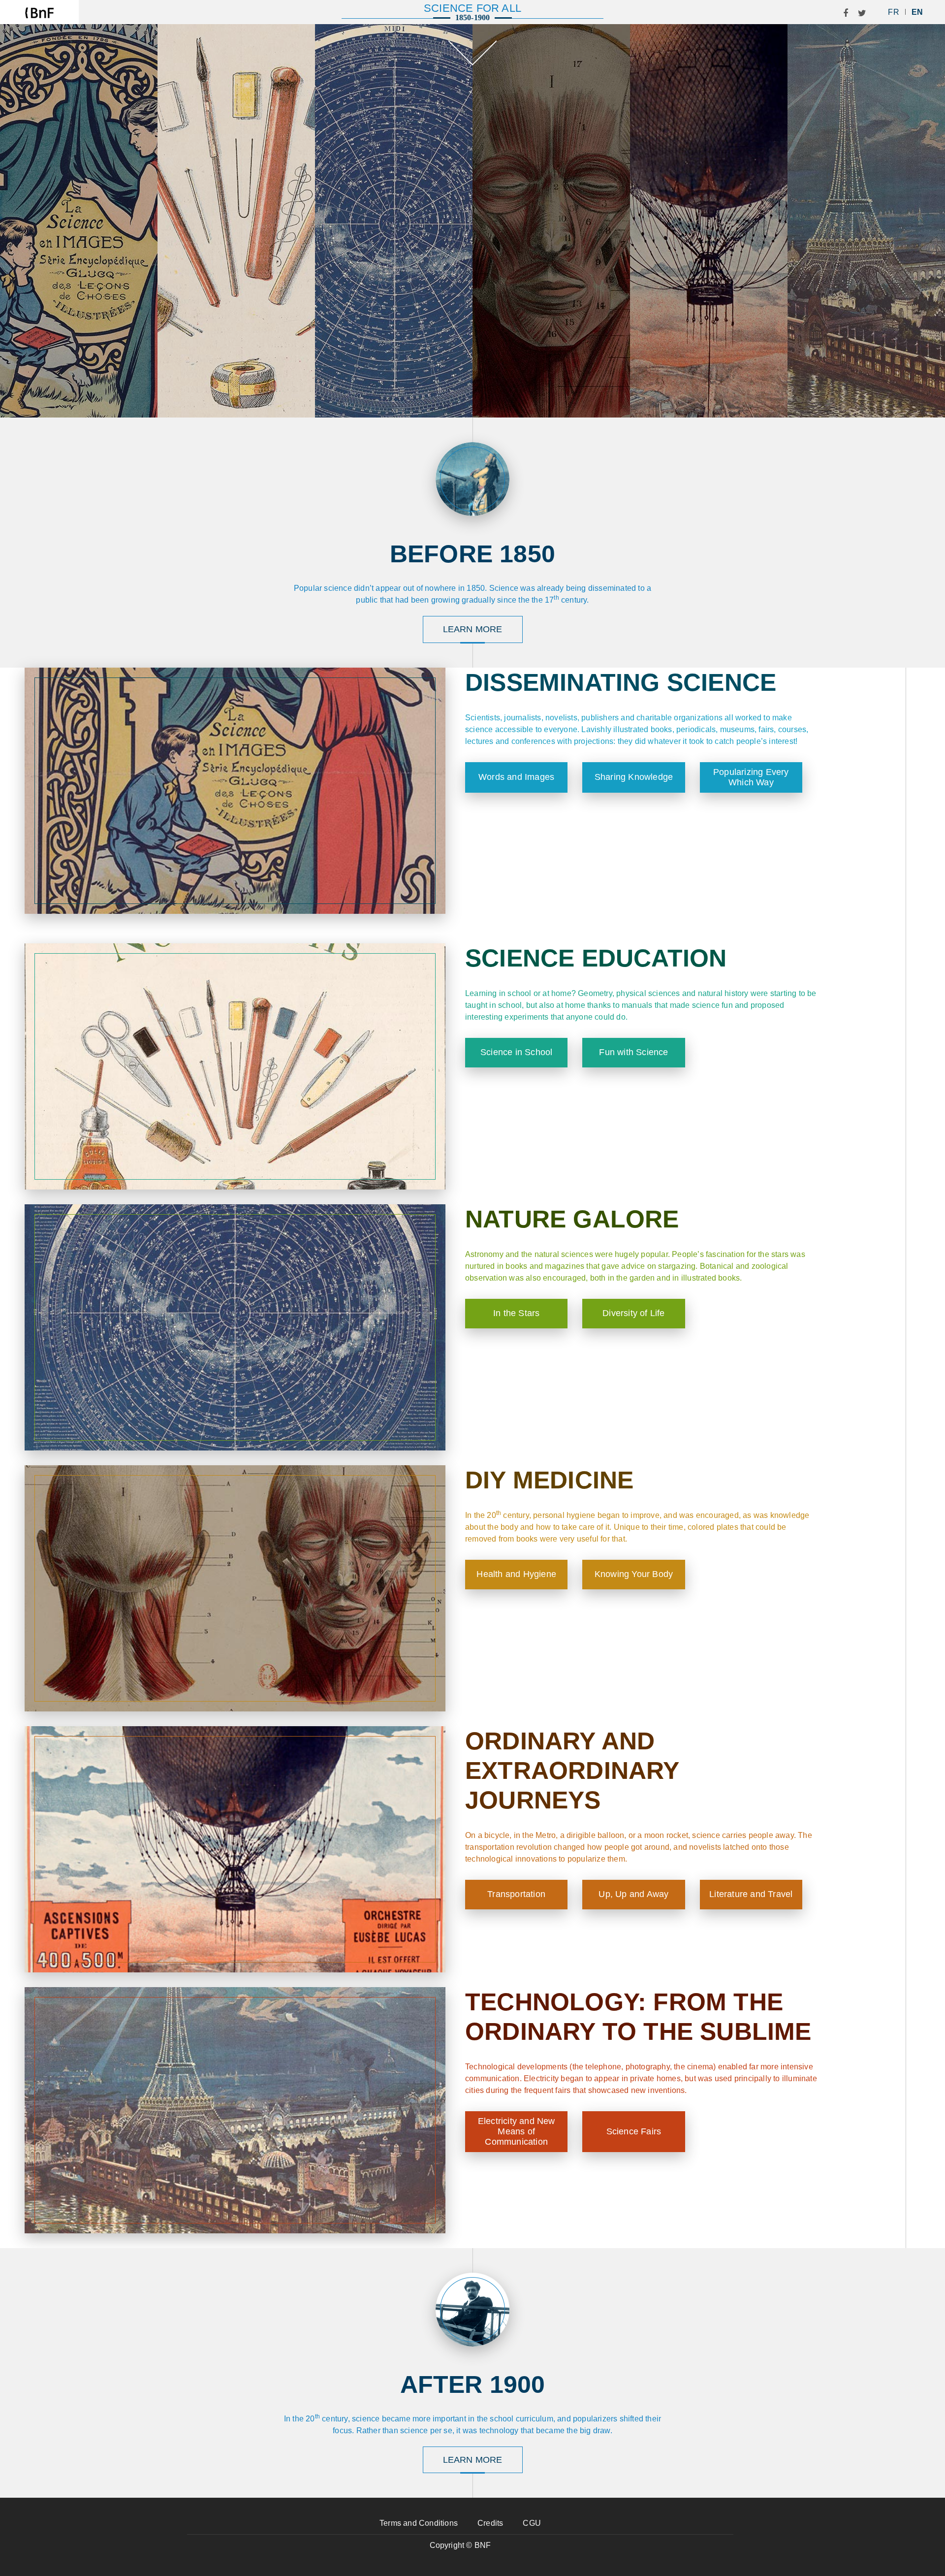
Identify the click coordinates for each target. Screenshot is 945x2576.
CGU (532, 2523)
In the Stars (516, 1313)
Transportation (516, 1894)
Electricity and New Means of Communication (517, 2131)
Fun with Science (633, 1052)
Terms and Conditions (419, 2523)
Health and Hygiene (516, 1574)
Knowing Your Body (634, 1574)
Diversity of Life (633, 1313)
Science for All (472, 8)
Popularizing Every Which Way (751, 777)
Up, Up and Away (633, 1894)
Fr (893, 12)
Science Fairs (634, 2131)
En (917, 12)
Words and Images (516, 777)
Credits (490, 2523)
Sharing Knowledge (634, 777)
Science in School (516, 1052)
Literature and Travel (751, 1894)
